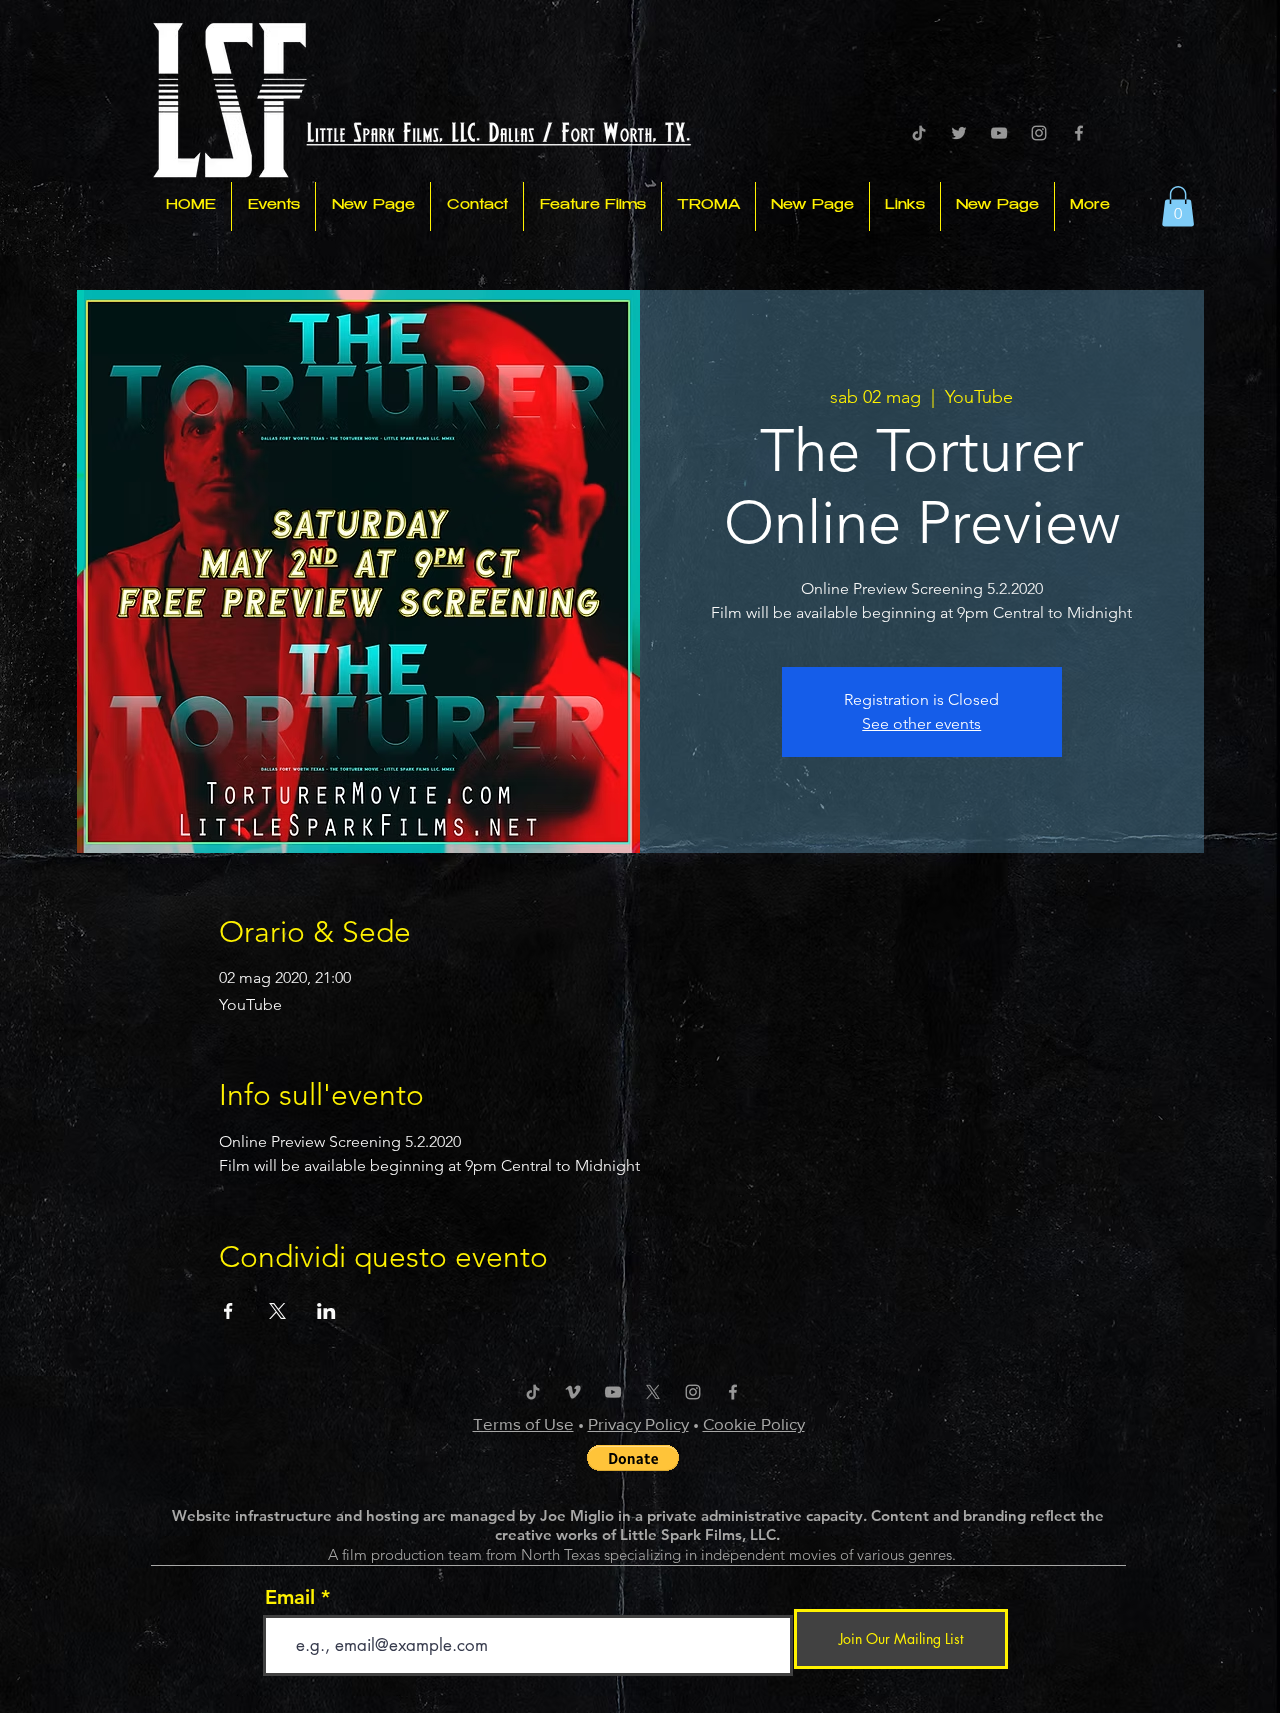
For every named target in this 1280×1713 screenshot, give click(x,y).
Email (290, 1597)
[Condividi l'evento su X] (277, 1311)
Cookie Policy (754, 1423)
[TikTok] (919, 133)
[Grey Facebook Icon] (1079, 133)
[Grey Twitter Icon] (959, 133)
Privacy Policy (638, 1423)
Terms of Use (523, 1423)
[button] (1178, 206)
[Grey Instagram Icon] (1039, 133)
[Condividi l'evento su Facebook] (228, 1311)
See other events (921, 723)
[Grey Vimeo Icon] (573, 1392)
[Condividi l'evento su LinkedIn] (326, 1311)
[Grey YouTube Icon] (999, 133)
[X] (653, 1392)
